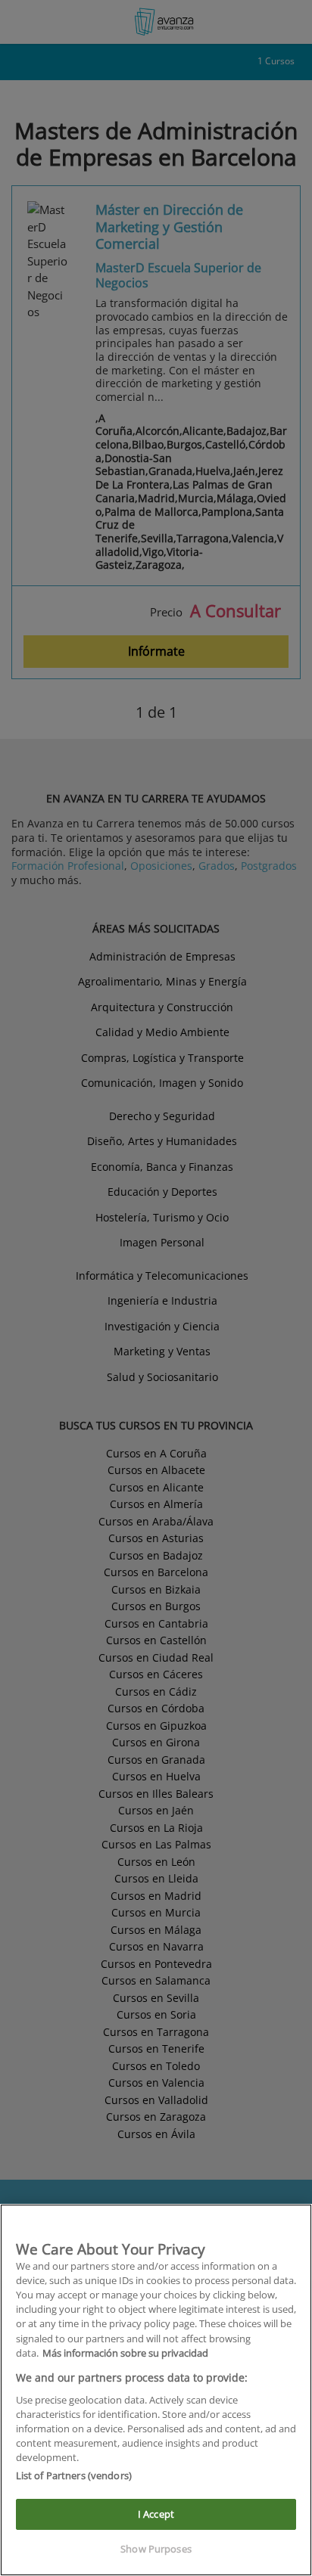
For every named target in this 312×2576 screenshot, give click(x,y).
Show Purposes (156, 2549)
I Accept (156, 2514)
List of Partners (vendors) (74, 2475)
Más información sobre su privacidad (125, 2353)
